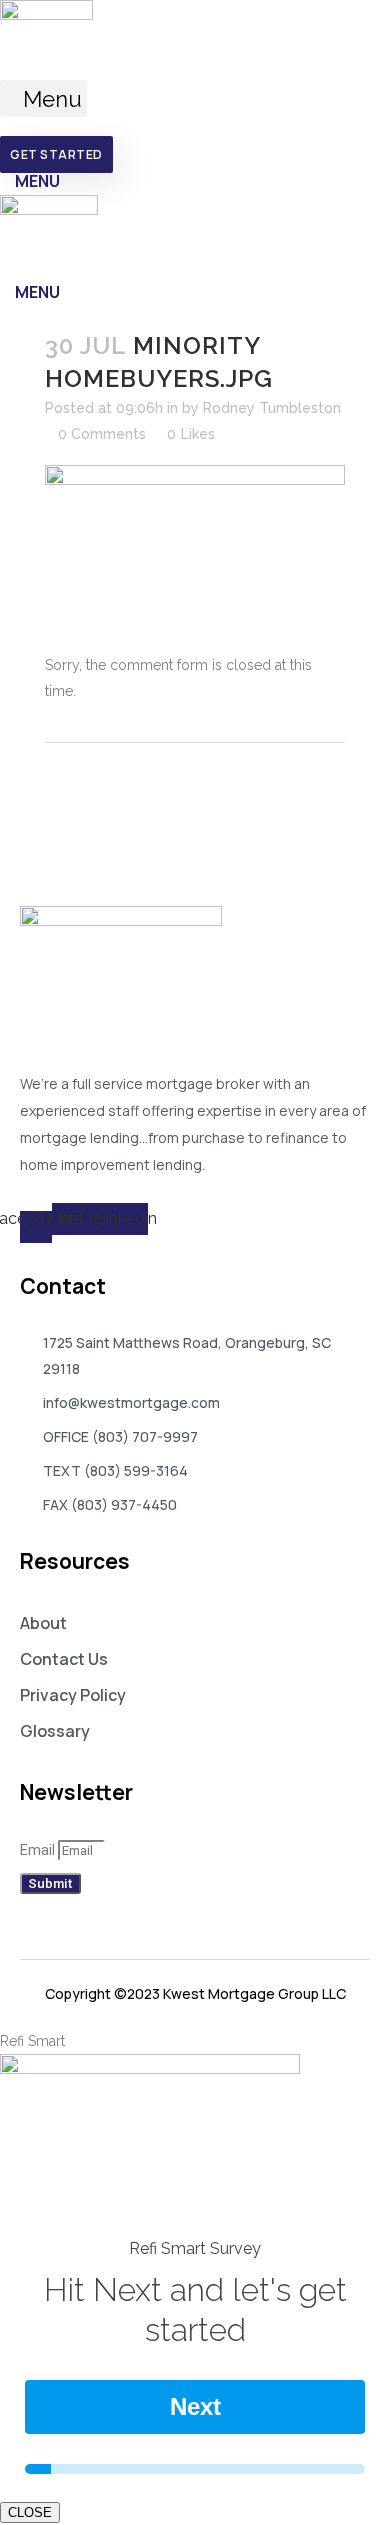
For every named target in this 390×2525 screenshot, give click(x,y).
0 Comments (102, 434)
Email (39, 1850)
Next (195, 2406)
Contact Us (64, 1659)
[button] (43, 98)
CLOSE (30, 2512)
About (43, 1623)
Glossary (55, 1731)
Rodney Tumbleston (272, 408)
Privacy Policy (73, 1695)
